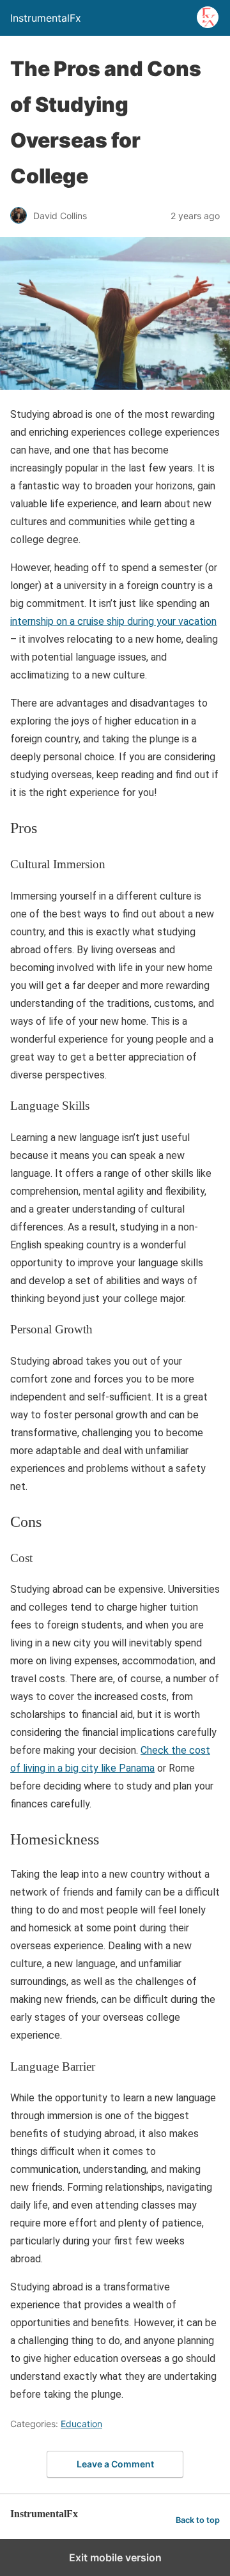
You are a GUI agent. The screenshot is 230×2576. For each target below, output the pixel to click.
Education (81, 2424)
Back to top (198, 2520)
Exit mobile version (115, 2557)
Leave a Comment (115, 2464)
